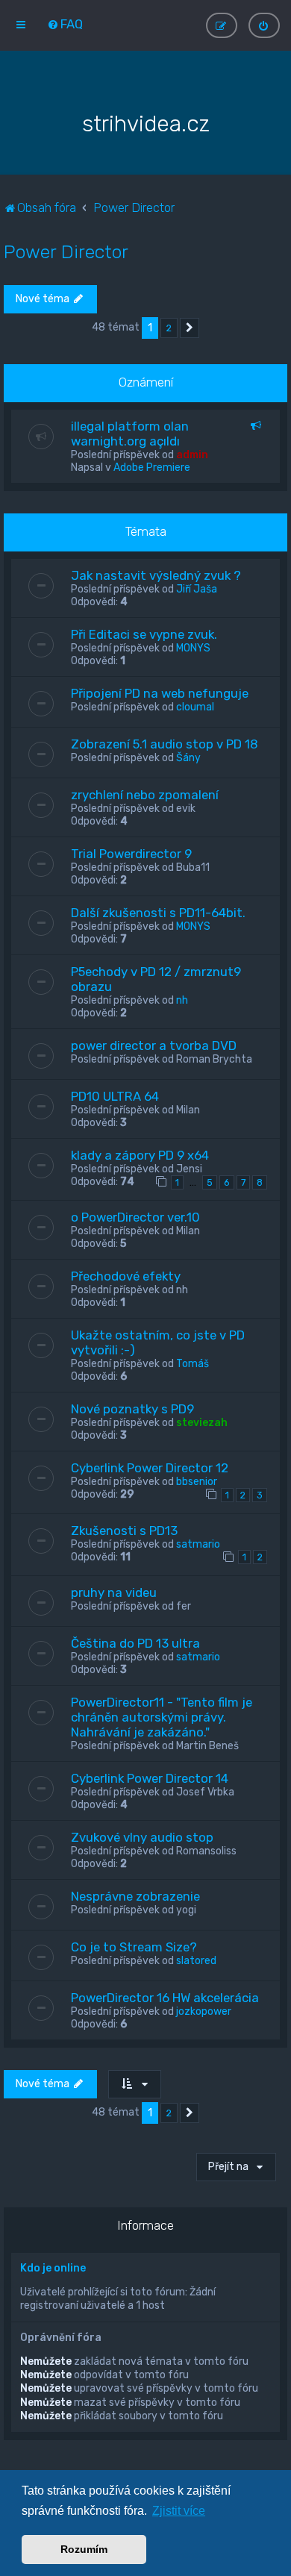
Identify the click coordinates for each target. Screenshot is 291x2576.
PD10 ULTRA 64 (115, 1096)
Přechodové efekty (126, 1276)
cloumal (195, 707)
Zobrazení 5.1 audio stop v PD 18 (165, 744)
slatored (196, 1961)
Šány (188, 758)
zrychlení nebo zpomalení (145, 795)
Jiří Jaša (197, 589)
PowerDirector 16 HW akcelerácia (165, 1998)
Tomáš (193, 1364)
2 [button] (169, 328)
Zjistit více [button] (179, 2511)
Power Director (66, 251)
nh (182, 1000)
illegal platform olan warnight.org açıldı (130, 434)
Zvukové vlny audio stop (142, 1837)
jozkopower (204, 2011)
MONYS (193, 648)
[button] (190, 328)
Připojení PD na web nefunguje (160, 693)
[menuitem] (65, 24)
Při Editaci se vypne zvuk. (144, 634)
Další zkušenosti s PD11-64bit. (158, 913)
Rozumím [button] (84, 2549)
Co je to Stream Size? (134, 1947)
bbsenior (197, 1482)
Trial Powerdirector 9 (131, 854)
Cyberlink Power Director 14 (150, 1778)
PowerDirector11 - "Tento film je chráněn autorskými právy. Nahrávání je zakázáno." (162, 1717)
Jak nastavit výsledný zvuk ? (156, 575)
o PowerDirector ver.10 (135, 1217)
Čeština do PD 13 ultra (135, 1643)
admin (192, 455)
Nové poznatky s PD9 (132, 1409)
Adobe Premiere (152, 468)
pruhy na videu (114, 1592)
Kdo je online (53, 2268)
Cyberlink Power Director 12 (150, 1468)
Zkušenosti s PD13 (124, 1531)
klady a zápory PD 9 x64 (140, 1155)
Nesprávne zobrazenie (135, 1896)
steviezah (202, 1423)
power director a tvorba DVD (154, 1045)
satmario (198, 1544)
